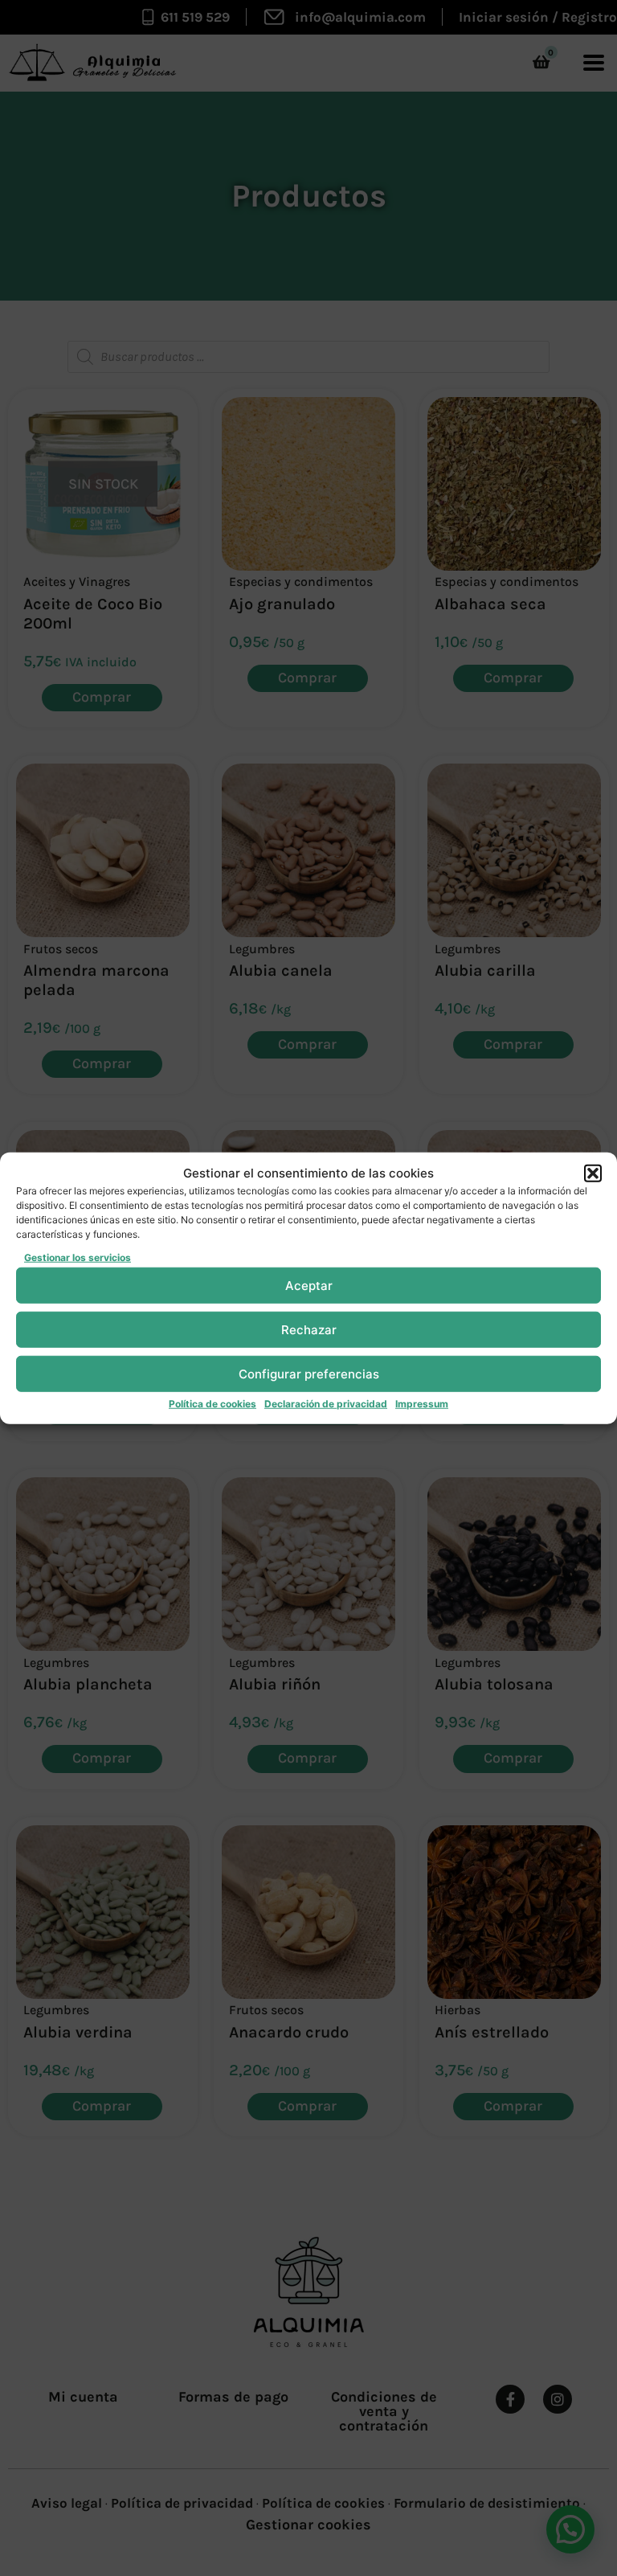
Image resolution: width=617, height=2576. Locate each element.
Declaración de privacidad (326, 1404)
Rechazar (309, 1329)
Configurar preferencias (309, 1373)
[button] (593, 1173)
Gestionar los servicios (78, 1257)
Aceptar (309, 1285)
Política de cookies (212, 1404)
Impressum (422, 1404)
